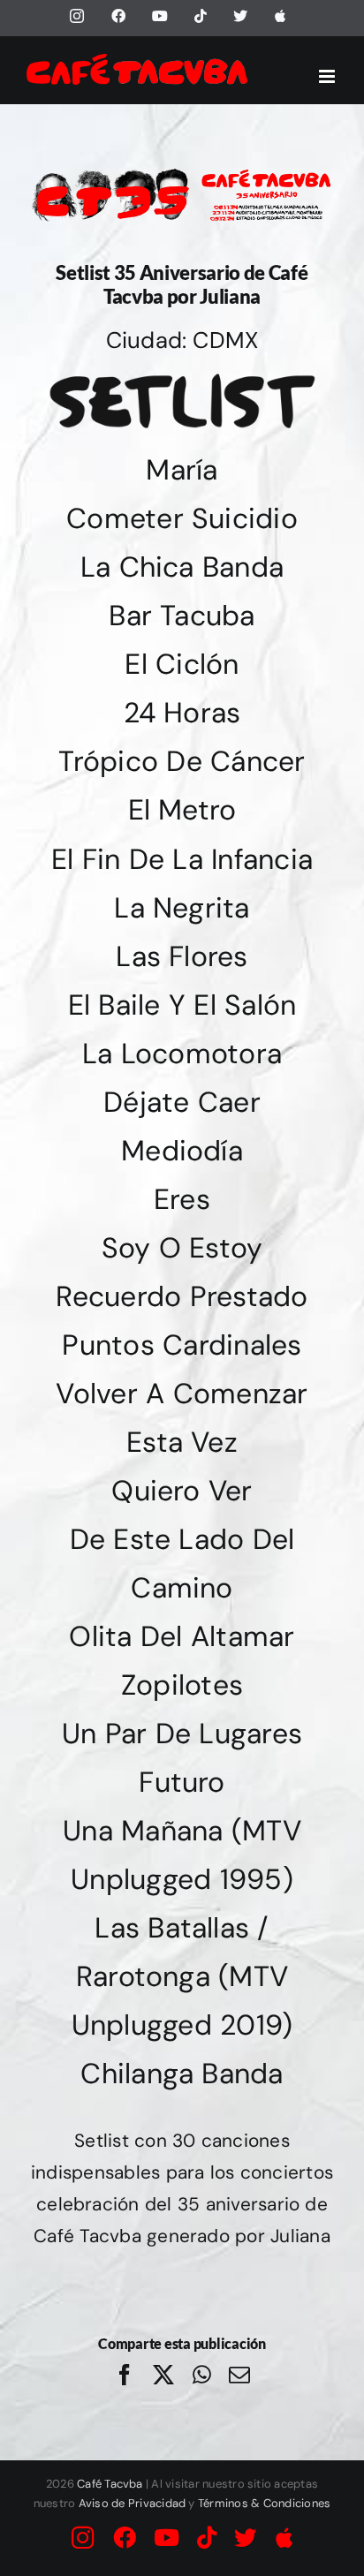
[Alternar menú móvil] (328, 76)
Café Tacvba (110, 2484)
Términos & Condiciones (264, 2503)
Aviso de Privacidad (133, 2503)
